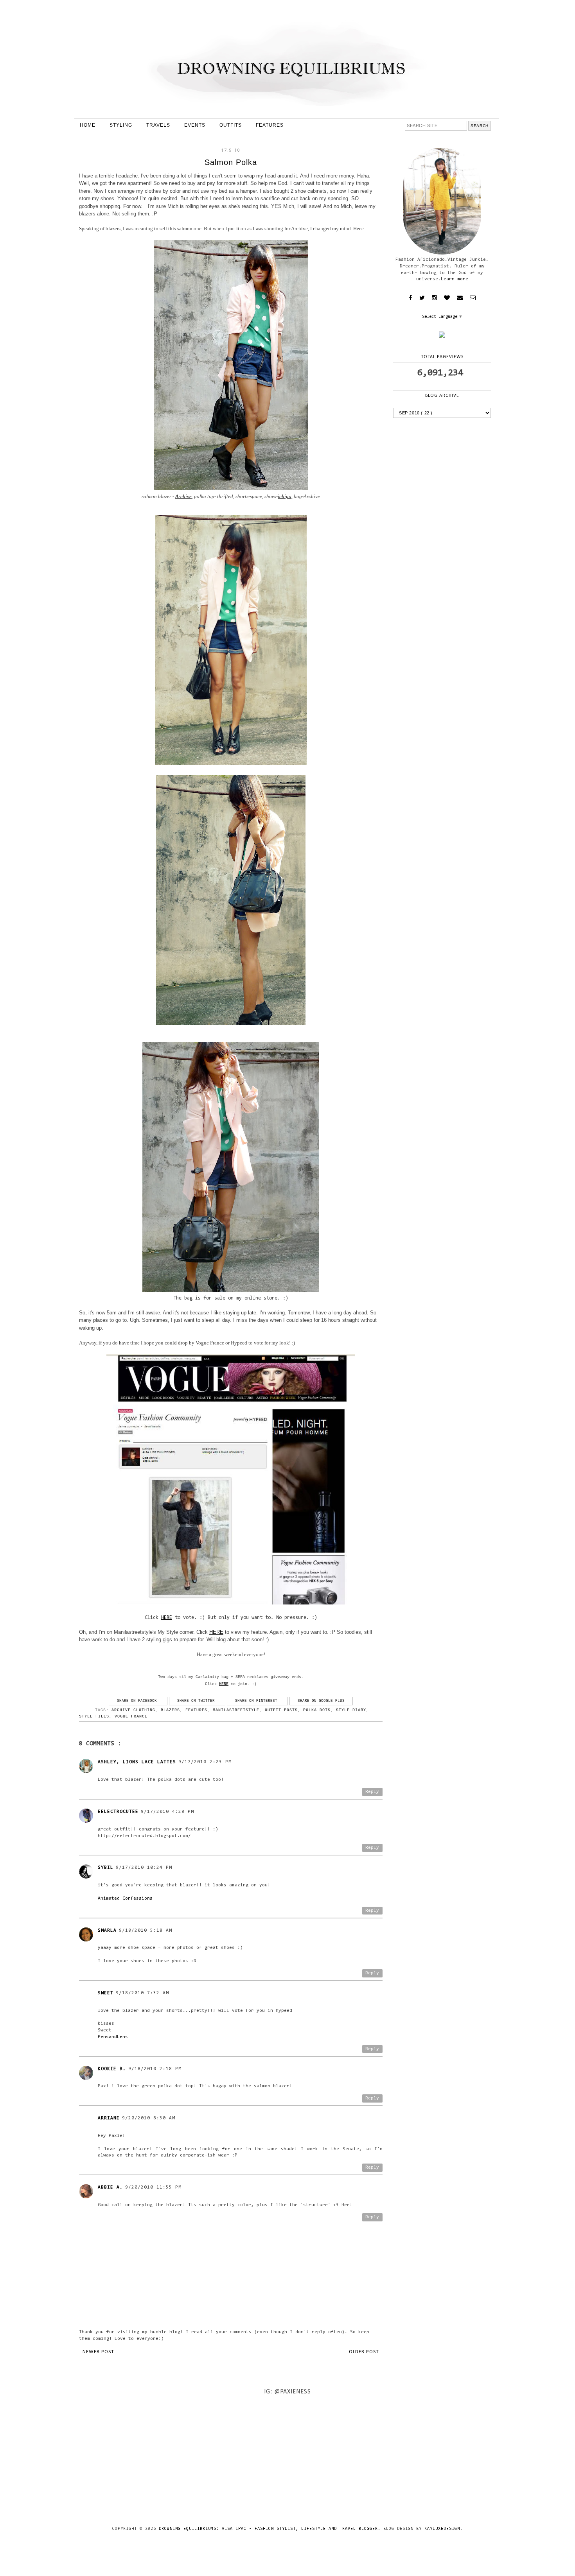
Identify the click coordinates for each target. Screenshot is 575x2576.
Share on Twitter (197, 1701)
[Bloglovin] (447, 298)
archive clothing (133, 1710)
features (196, 1710)
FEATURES (270, 125)
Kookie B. (112, 2069)
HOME (88, 125)
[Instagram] (434, 298)
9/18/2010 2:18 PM (155, 2069)
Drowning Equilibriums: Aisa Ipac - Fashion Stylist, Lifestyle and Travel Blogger (268, 2529)
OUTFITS (231, 125)
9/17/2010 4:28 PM (167, 1812)
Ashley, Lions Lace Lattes (137, 1762)
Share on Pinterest (257, 1701)
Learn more (455, 279)
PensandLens (113, 2037)
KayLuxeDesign (442, 2529)
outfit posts (281, 1710)
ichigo (285, 496)
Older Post (364, 2352)
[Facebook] (411, 298)
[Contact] (460, 298)
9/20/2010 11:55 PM (153, 2187)
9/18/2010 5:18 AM (146, 1931)
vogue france (131, 1716)
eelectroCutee (118, 1812)
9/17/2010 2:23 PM (205, 1762)
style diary (351, 1710)
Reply (372, 1792)
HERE (167, 1618)
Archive (183, 496)
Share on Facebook (138, 1701)
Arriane (109, 2118)
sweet (106, 1993)
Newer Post (98, 2352)
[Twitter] (422, 298)
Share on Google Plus (321, 1701)
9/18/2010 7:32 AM (142, 1993)
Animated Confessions (125, 1898)
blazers (170, 1710)
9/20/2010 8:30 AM (149, 2118)
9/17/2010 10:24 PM (144, 1868)
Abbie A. (110, 2187)
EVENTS (195, 125)
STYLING (121, 125)
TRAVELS (158, 125)
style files (94, 1716)
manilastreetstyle (236, 1710)
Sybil (106, 1868)
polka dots (317, 1710)
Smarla (107, 1931)
